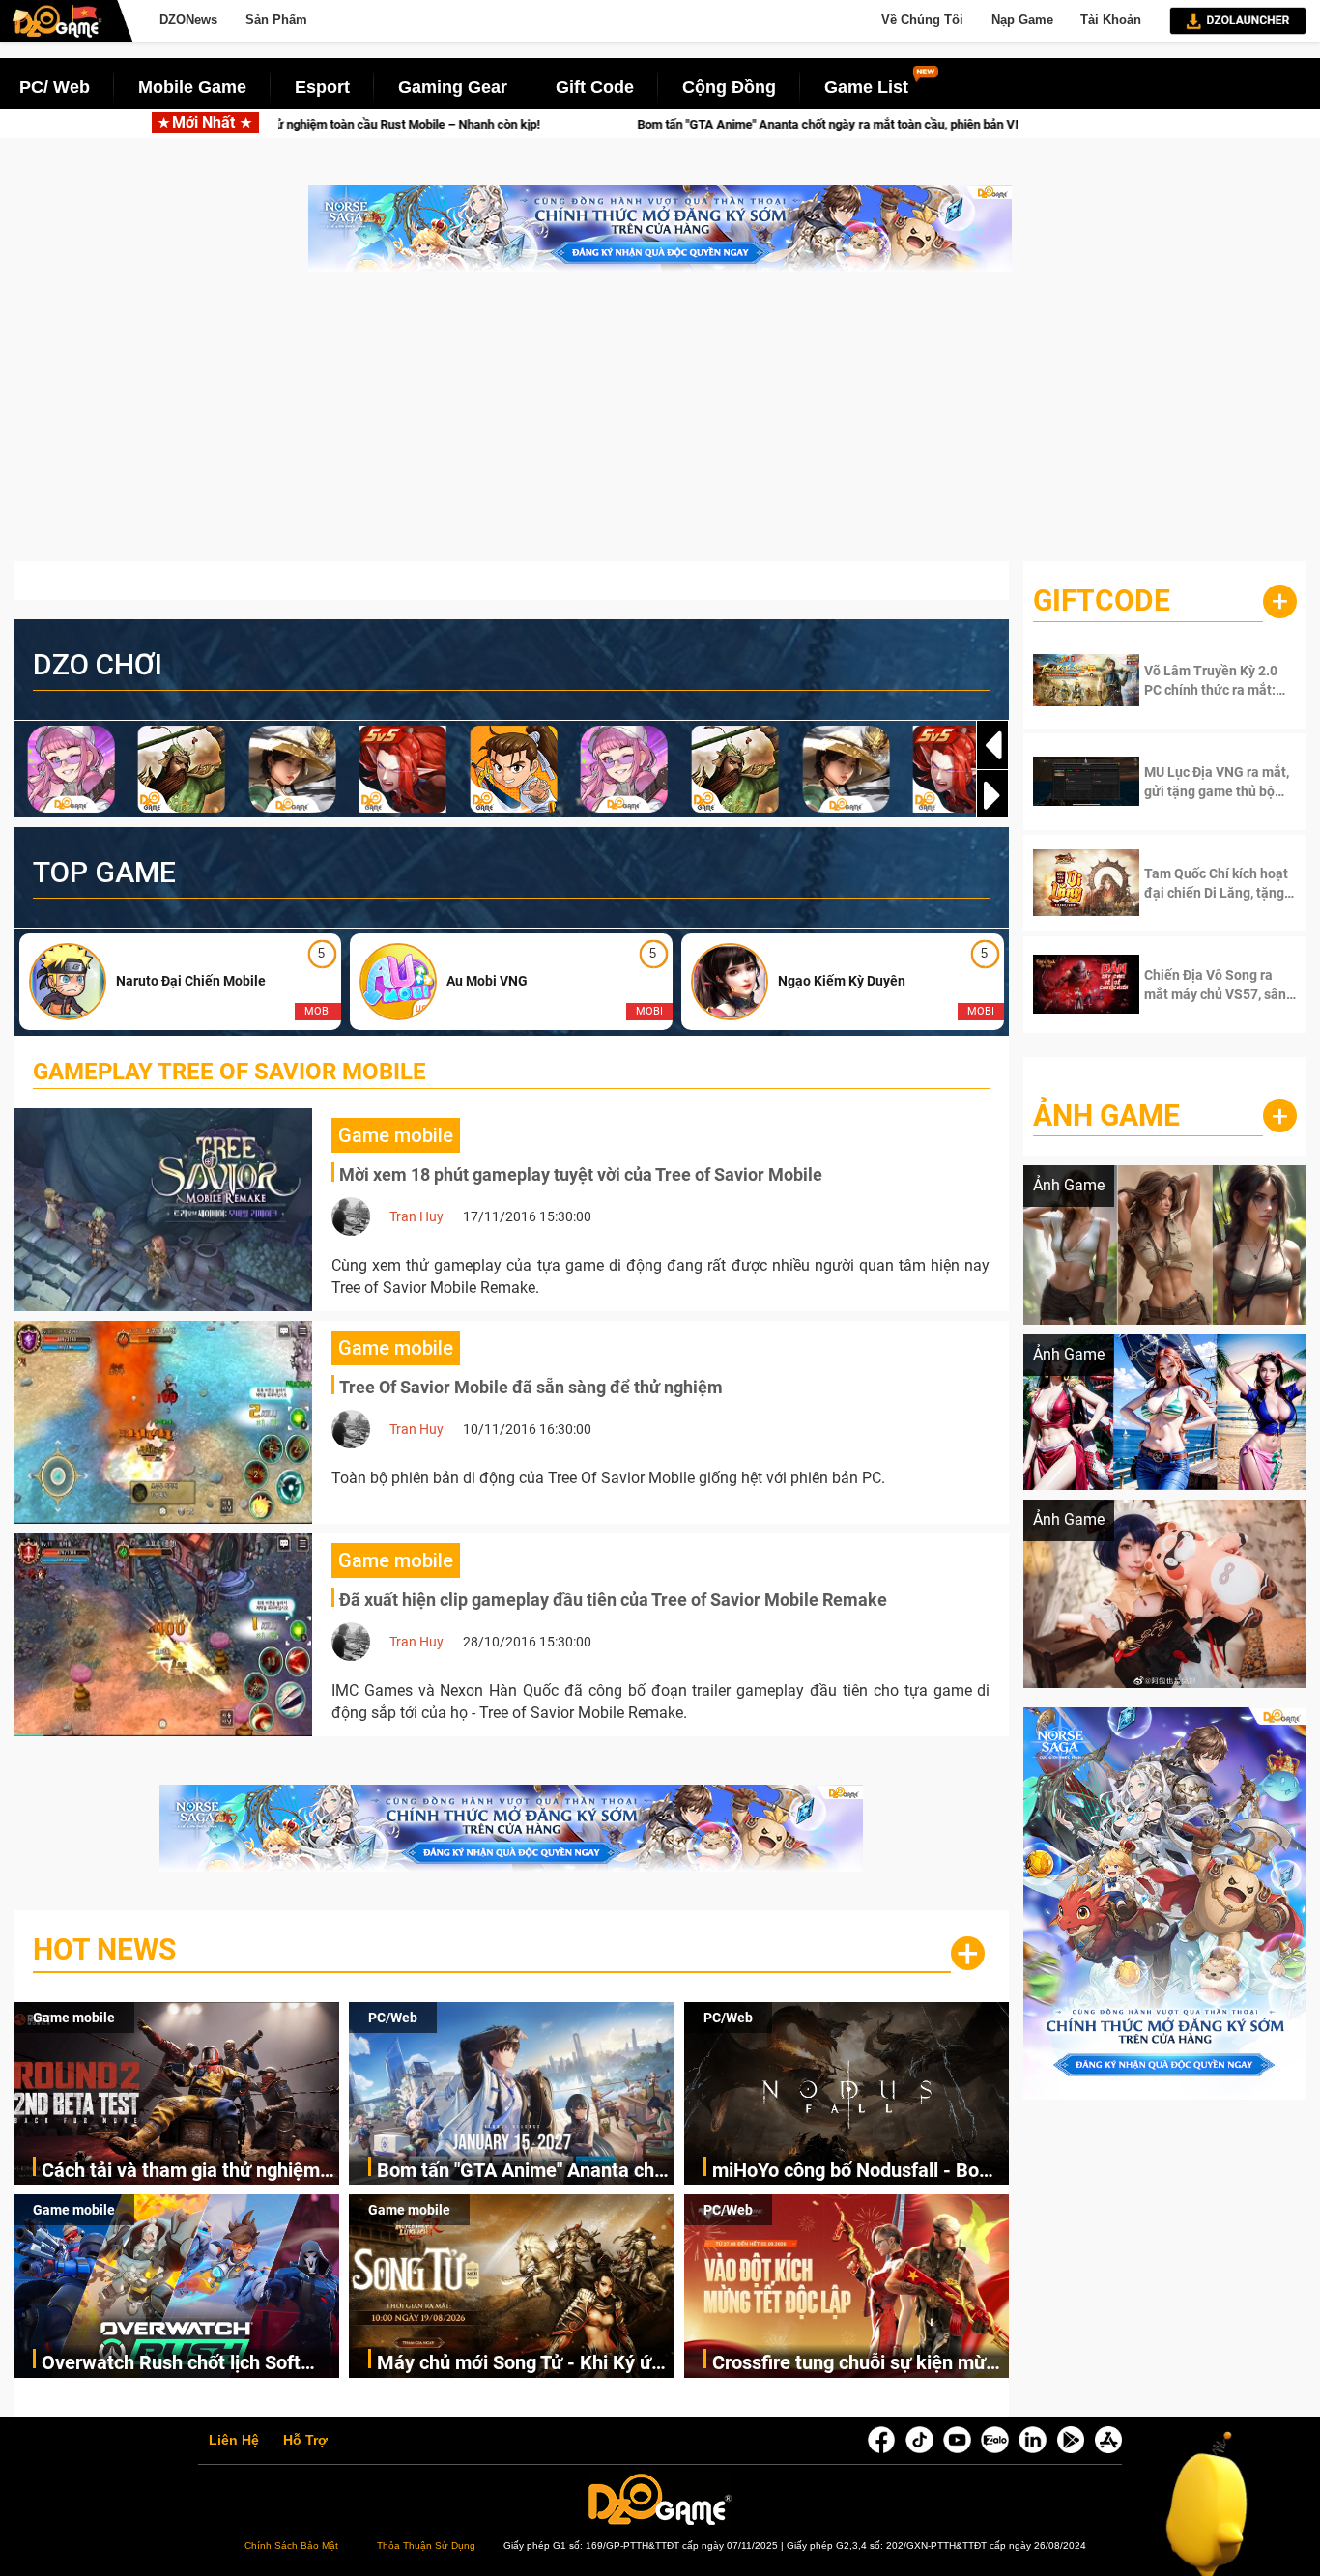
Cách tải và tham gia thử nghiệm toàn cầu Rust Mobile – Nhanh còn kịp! (190, 2172)
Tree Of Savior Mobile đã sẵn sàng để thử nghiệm (531, 1387)
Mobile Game (192, 87)
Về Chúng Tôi (922, 20)
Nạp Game (1022, 20)
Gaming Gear (453, 87)
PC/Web (393, 2018)
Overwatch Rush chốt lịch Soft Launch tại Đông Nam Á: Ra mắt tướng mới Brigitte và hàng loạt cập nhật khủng (179, 2364)
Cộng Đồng (729, 87)
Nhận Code (1205, 680)
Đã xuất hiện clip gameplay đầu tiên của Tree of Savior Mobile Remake (613, 1600)
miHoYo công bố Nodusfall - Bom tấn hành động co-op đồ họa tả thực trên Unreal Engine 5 (854, 2172)
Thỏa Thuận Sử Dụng (426, 2546)
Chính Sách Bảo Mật (291, 2546)
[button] (992, 795)
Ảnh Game (1106, 1116)
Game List (866, 87)
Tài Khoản (1111, 20)
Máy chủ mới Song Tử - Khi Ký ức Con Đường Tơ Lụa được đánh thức (519, 2364)
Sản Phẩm (276, 20)
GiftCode (1102, 601)
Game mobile (74, 2018)
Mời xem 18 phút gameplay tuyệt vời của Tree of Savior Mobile (581, 1174)
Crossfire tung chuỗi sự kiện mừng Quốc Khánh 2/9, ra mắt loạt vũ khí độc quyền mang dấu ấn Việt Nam (861, 2364)
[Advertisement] (660, 426)
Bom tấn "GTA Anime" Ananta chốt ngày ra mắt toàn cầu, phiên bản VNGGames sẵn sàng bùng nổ (661, 124)
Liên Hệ (234, 2441)
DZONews (188, 20)
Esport (322, 87)
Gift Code (595, 87)
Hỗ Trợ (305, 2441)
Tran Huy (416, 1216)
